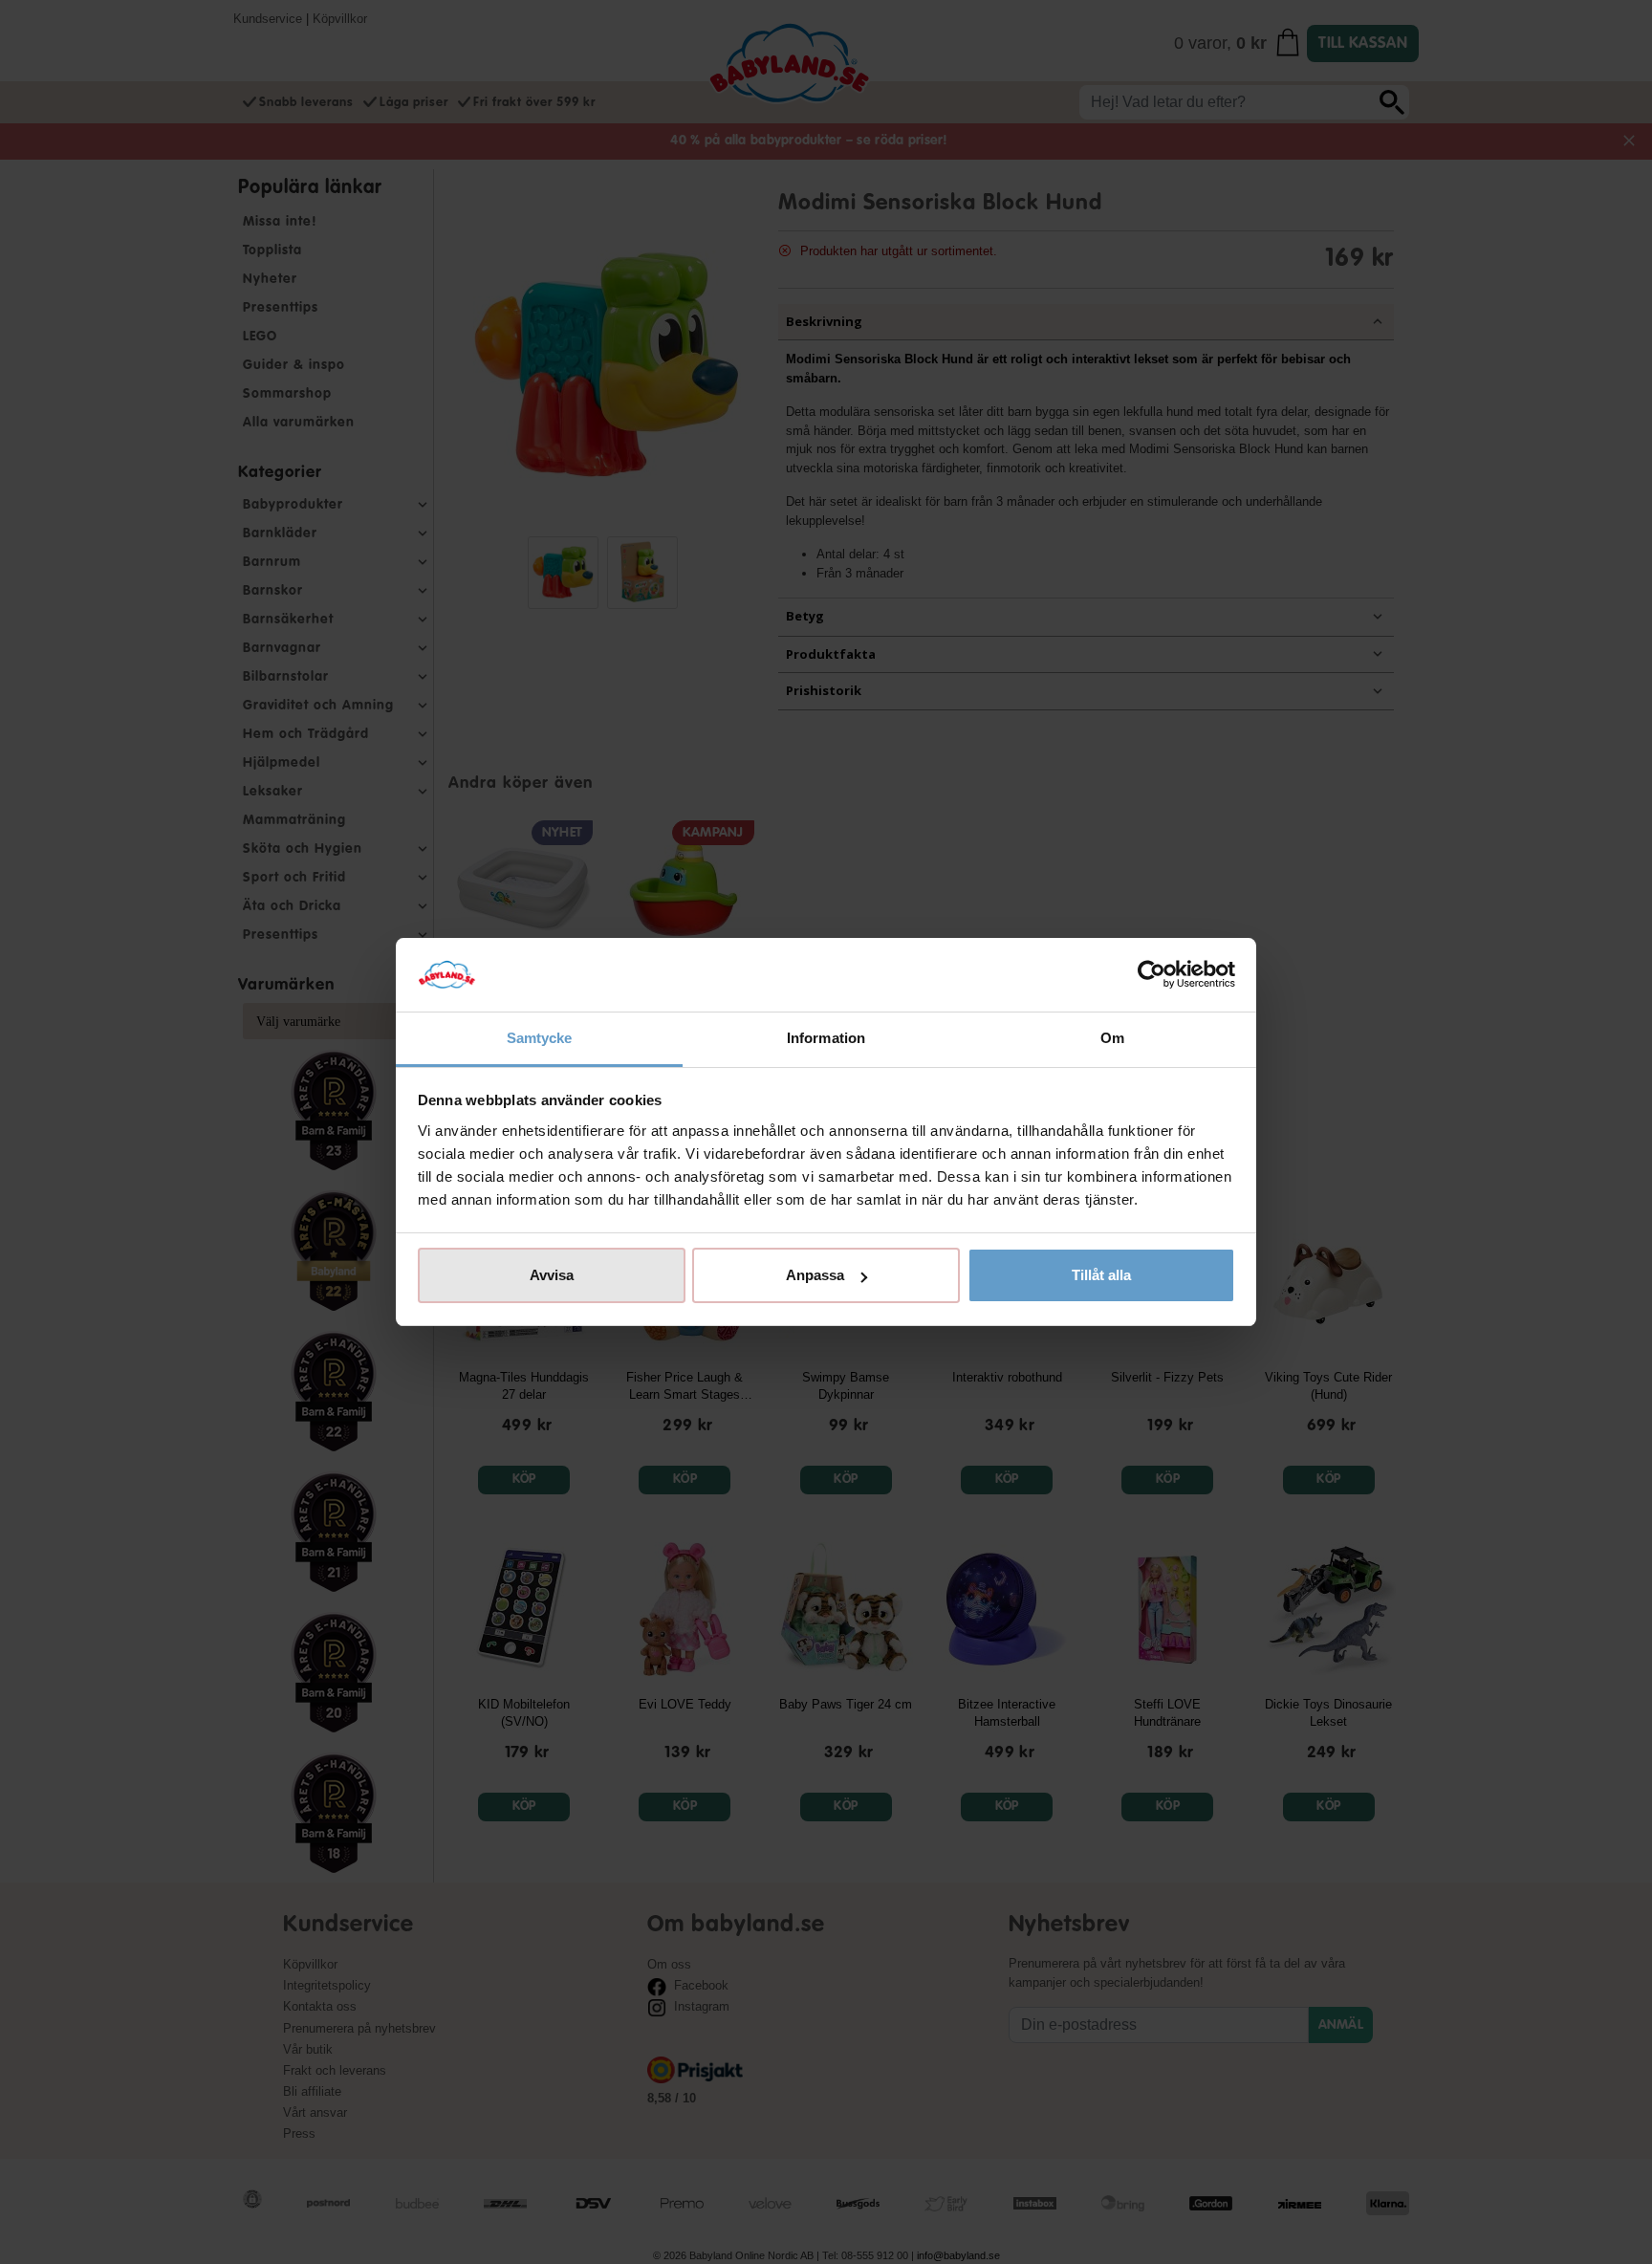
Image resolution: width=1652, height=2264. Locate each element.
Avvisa (552, 1275)
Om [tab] (1112, 1038)
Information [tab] (826, 1038)
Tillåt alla (1101, 1275)
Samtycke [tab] (540, 1038)
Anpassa (815, 1275)
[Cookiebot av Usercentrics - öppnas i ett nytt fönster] (1152, 975)
